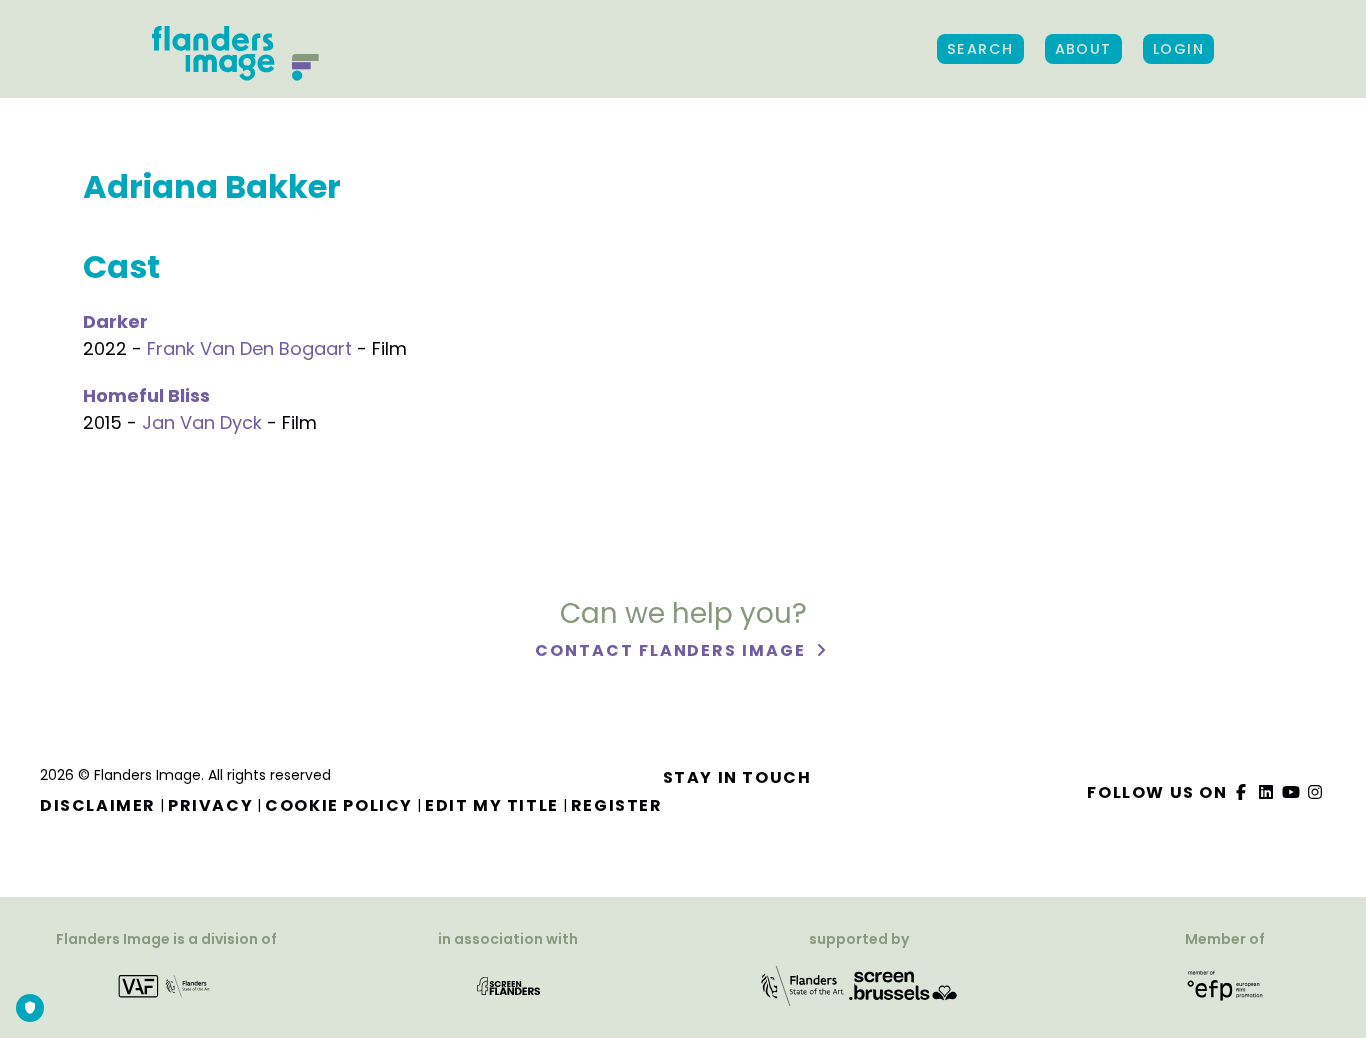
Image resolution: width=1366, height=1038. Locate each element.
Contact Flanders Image (672, 650)
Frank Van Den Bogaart (249, 348)
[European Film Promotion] (1225, 985)
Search (980, 49)
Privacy (210, 805)
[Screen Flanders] (508, 985)
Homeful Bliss (146, 395)
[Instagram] (1316, 792)
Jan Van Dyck (202, 422)
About (1083, 49)
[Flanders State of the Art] (803, 985)
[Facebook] (1242, 792)
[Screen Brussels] (903, 985)
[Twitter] (1267, 792)
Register (617, 805)
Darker (115, 321)
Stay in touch (737, 777)
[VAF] (166, 985)
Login (1178, 49)
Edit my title (492, 805)
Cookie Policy (339, 805)
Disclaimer (98, 805)
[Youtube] (1291, 792)
